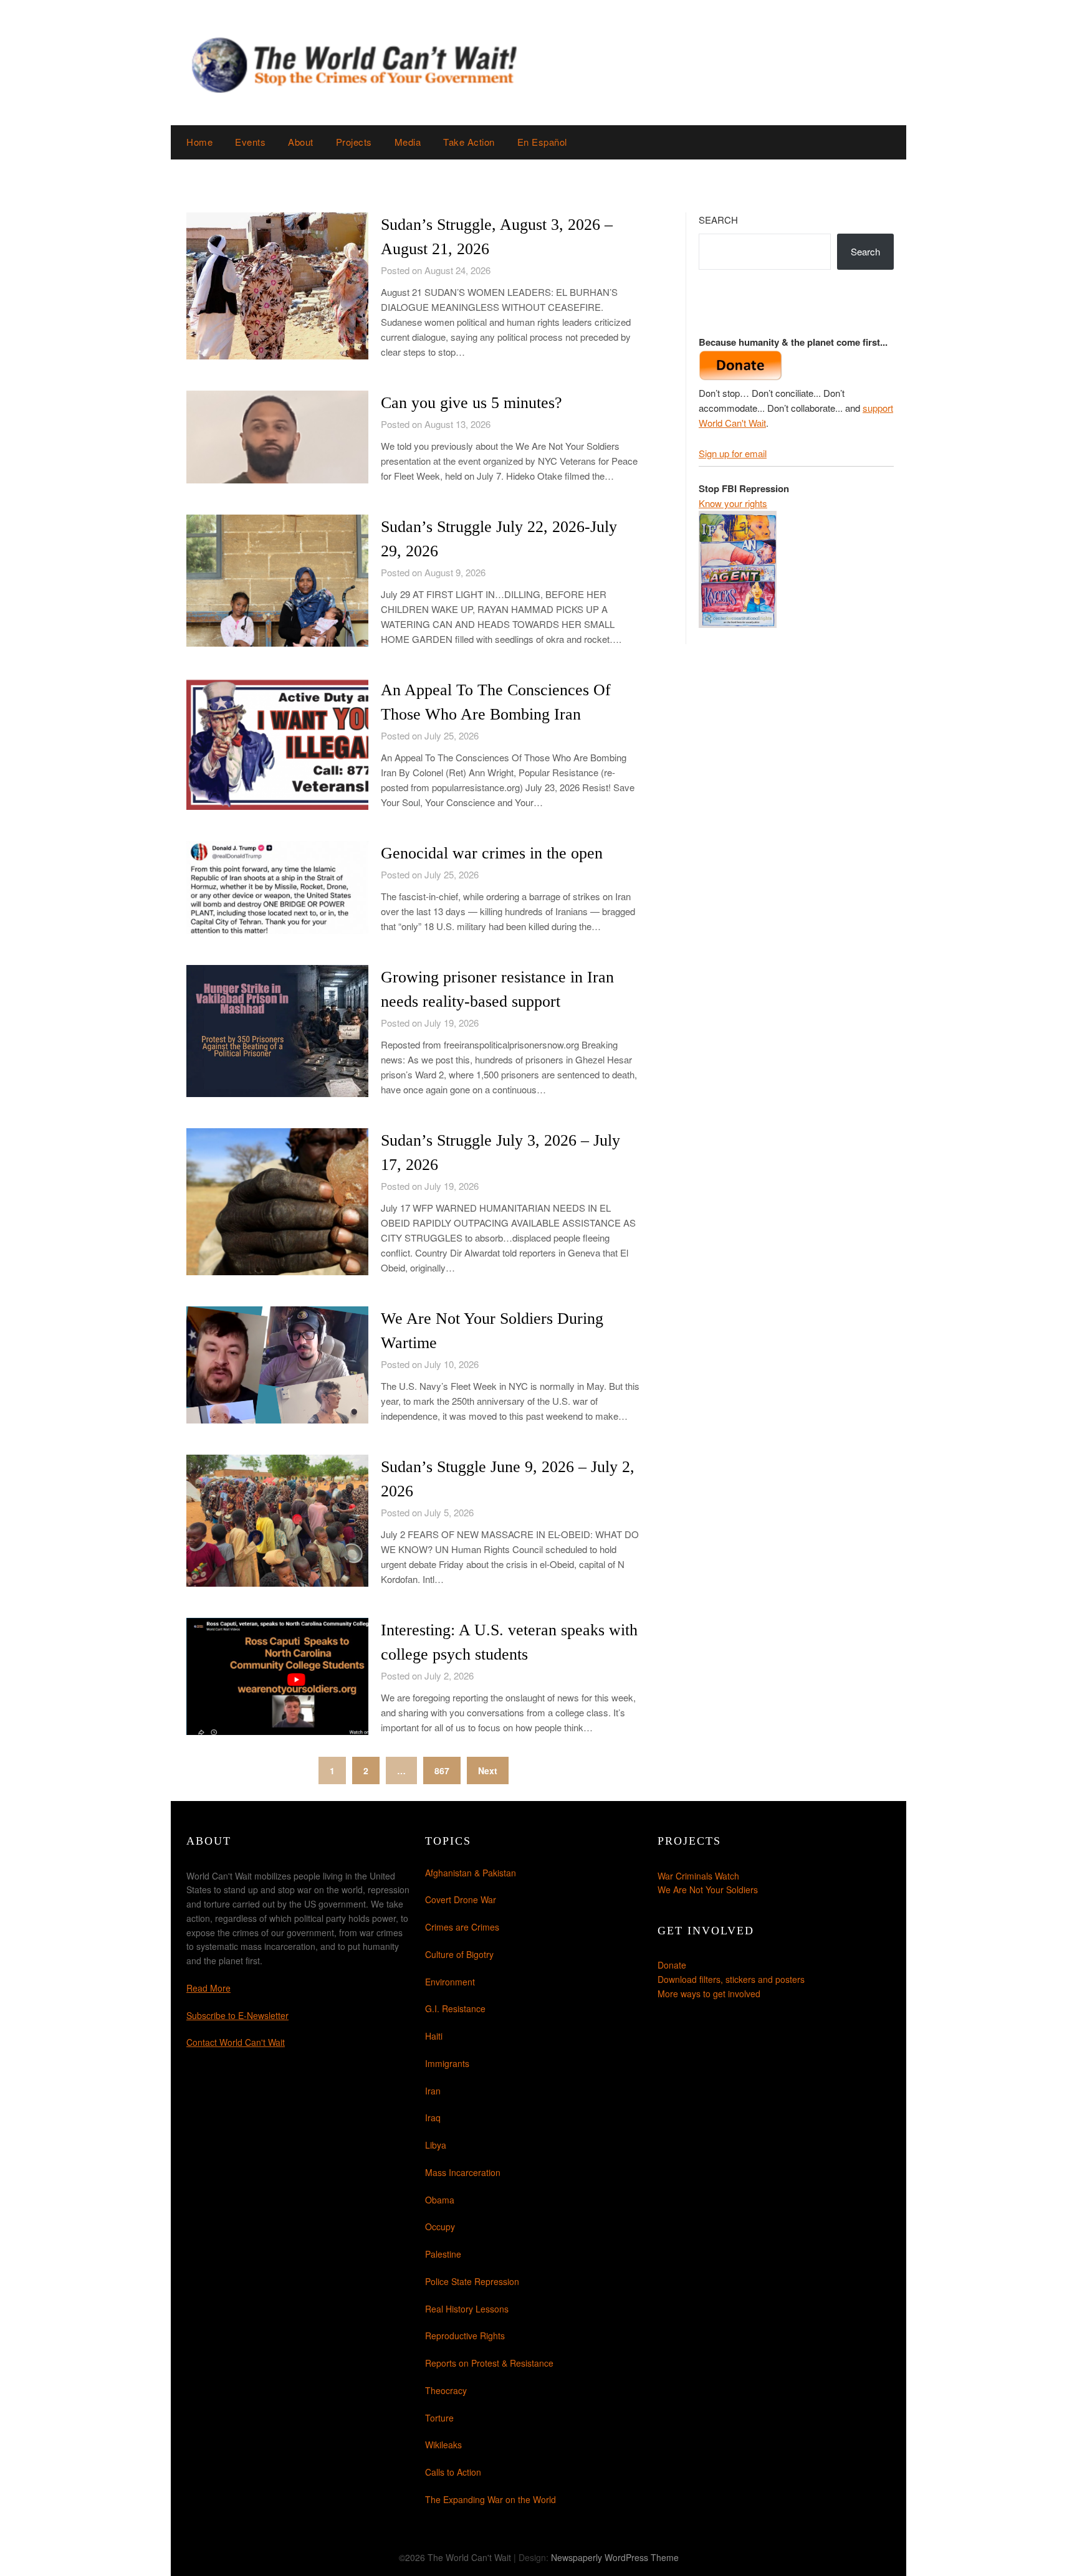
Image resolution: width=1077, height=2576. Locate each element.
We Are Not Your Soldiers (708, 1889)
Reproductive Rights (465, 2336)
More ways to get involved (709, 1994)
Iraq (433, 2117)
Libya (436, 2145)
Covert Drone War (461, 1899)
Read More (208, 1988)
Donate (672, 1965)
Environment (450, 1982)
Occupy (440, 2227)
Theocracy (446, 2390)
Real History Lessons (467, 2309)
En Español (542, 142)
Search (718, 220)
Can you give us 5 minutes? (471, 403)
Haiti (434, 2036)
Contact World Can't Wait (236, 2042)
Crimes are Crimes (462, 1927)
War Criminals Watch (698, 1876)
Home (199, 142)
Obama (440, 2200)
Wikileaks (443, 2445)
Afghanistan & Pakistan (471, 1873)
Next (488, 1770)
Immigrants (447, 2063)
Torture (439, 2418)
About (301, 142)
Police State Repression (472, 2281)
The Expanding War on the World (491, 2499)
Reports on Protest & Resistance (489, 2363)
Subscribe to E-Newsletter (237, 2015)
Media (408, 142)
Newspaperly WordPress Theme (615, 2557)
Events (250, 142)
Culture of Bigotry (459, 1954)
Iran (433, 2091)
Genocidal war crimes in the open (492, 853)
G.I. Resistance (455, 2008)
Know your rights (733, 503)
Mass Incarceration (463, 2172)
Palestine (443, 2254)
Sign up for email (733, 453)
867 (442, 1770)
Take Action (469, 142)
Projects (354, 142)
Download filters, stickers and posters (731, 1979)
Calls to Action (453, 2472)
